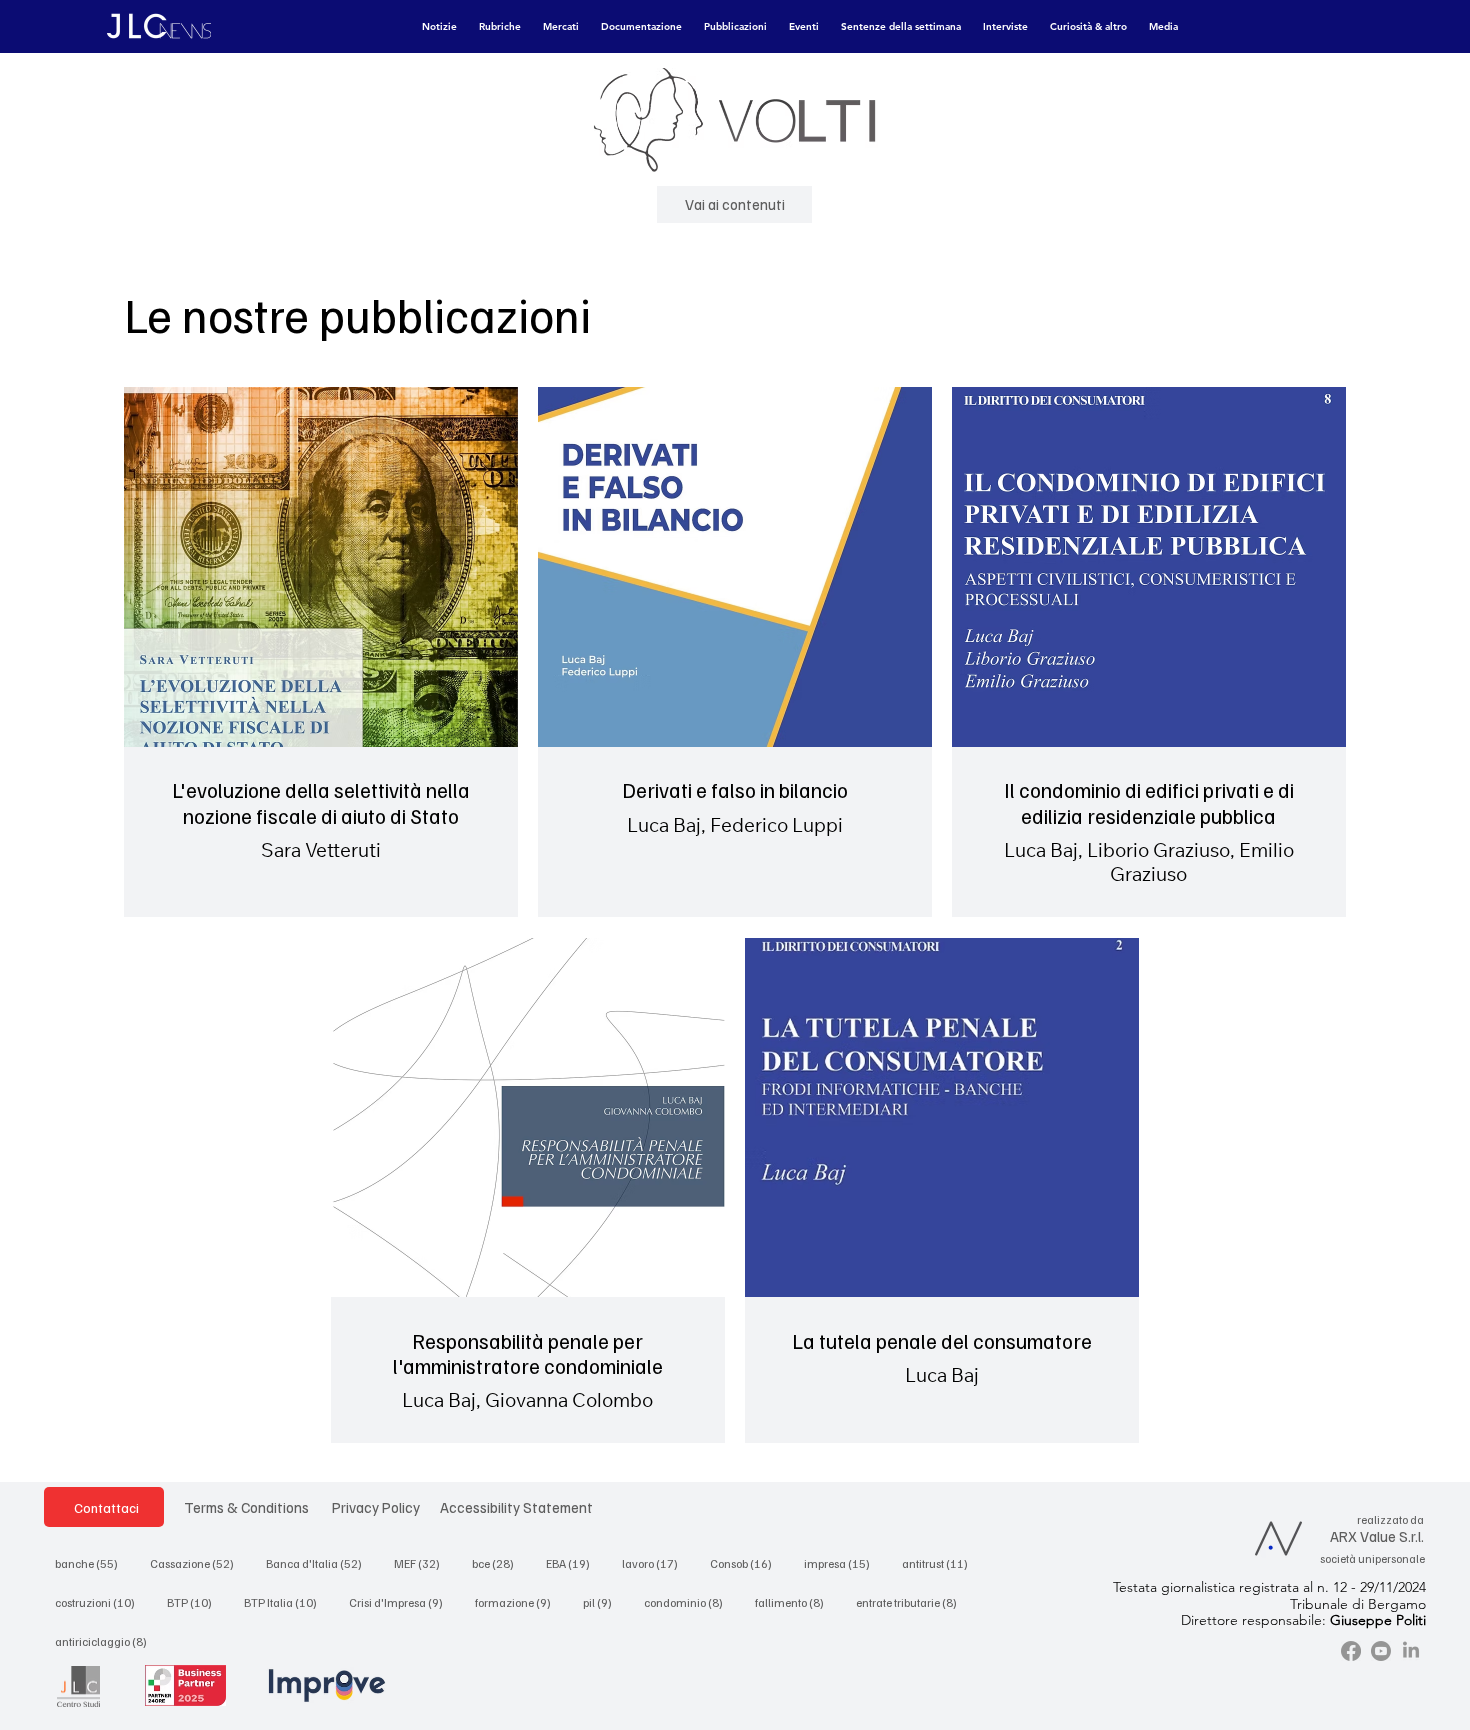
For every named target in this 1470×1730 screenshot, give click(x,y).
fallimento (795, 1602)
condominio (689, 1602)
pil (603, 1602)
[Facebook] (1351, 1651)
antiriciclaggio (107, 1641)
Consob (747, 1563)
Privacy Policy (376, 1507)
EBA (574, 1563)
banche (92, 1563)
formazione (519, 1602)
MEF (423, 1563)
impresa (843, 1563)
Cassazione (198, 1563)
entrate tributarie (912, 1602)
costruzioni (101, 1602)
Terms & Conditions (246, 1507)
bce (499, 1563)
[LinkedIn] (1411, 1651)
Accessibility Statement (516, 1507)
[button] (439, 27)
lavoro (656, 1563)
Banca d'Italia (320, 1563)
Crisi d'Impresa (402, 1602)
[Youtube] (1381, 1651)
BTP (195, 1602)
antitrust (941, 1563)
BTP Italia (286, 1602)
